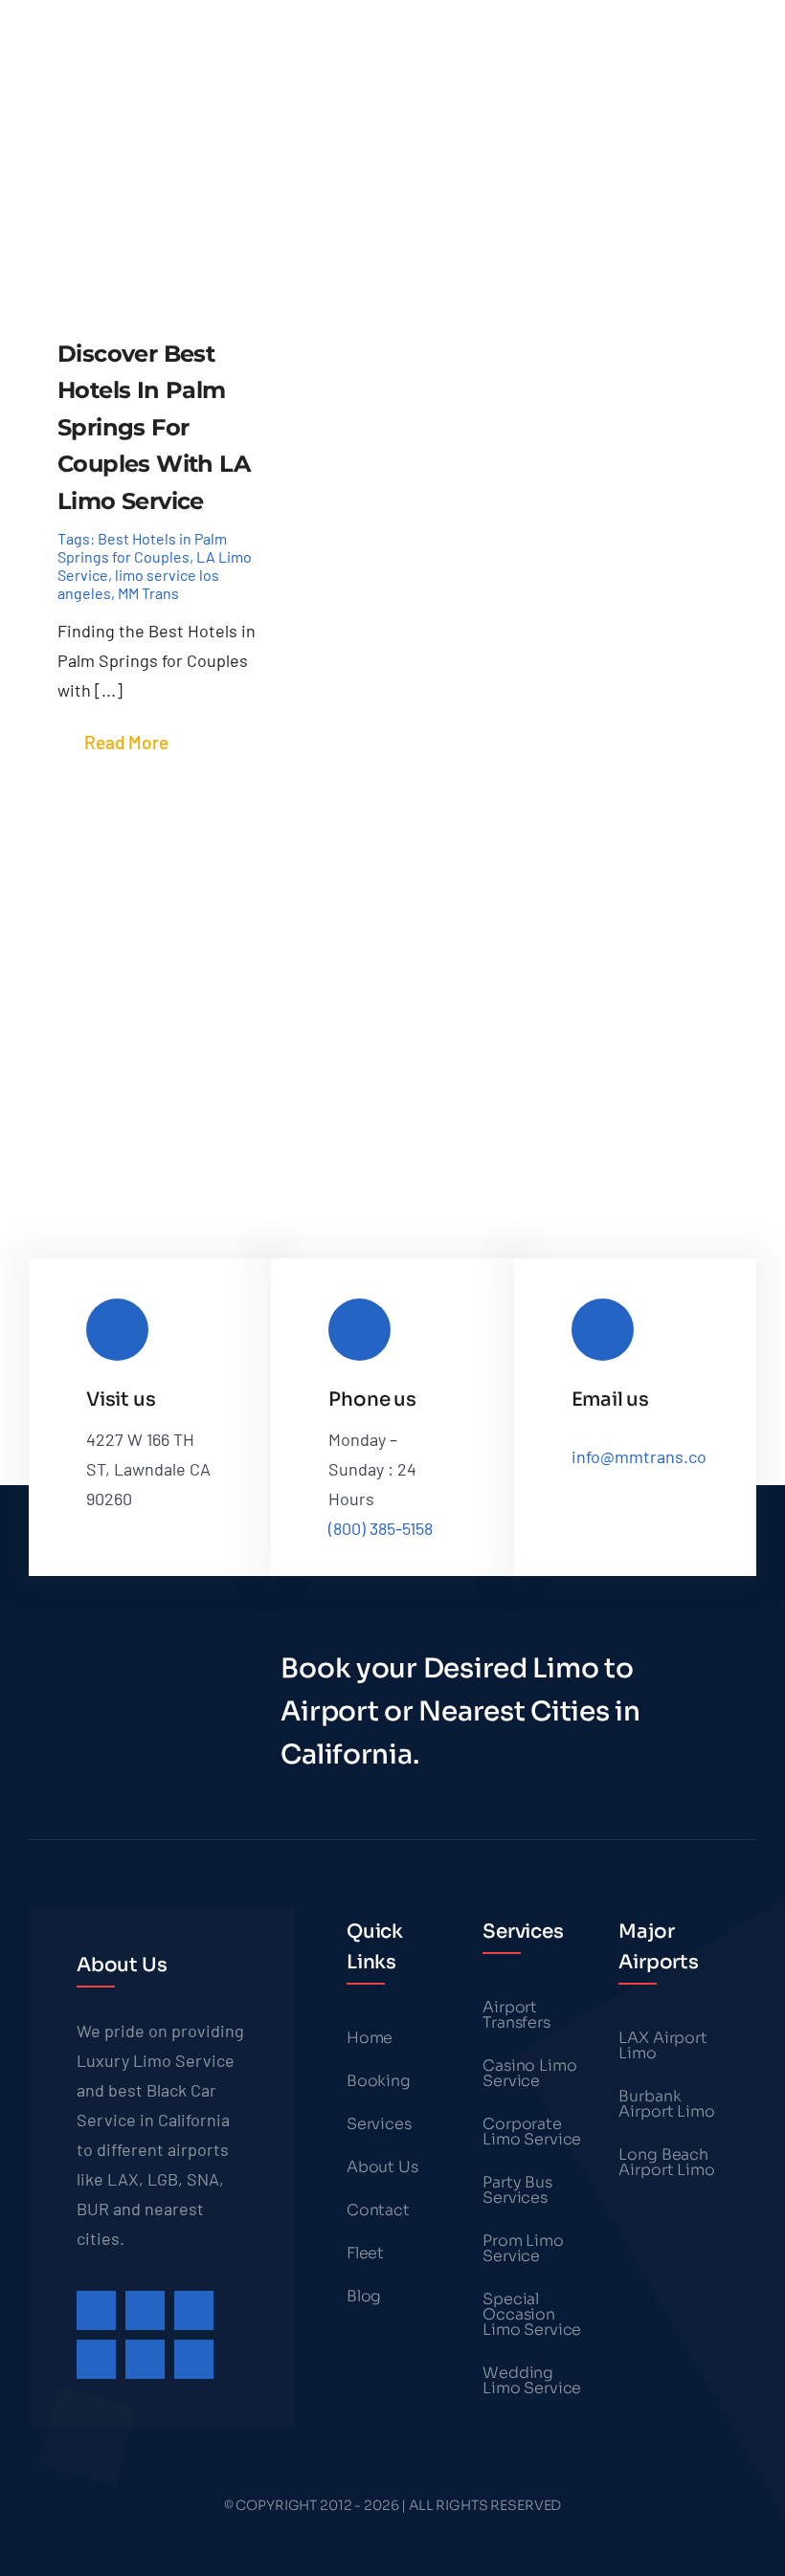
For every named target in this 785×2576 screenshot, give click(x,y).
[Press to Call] (202, 117)
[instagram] (194, 2310)
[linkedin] (194, 2359)
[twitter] (145, 2310)
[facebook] (96, 2310)
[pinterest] (96, 2359)
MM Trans (148, 593)
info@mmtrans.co (639, 1456)
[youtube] (145, 2359)
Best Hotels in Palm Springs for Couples (142, 547)
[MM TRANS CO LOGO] (102, 24)
